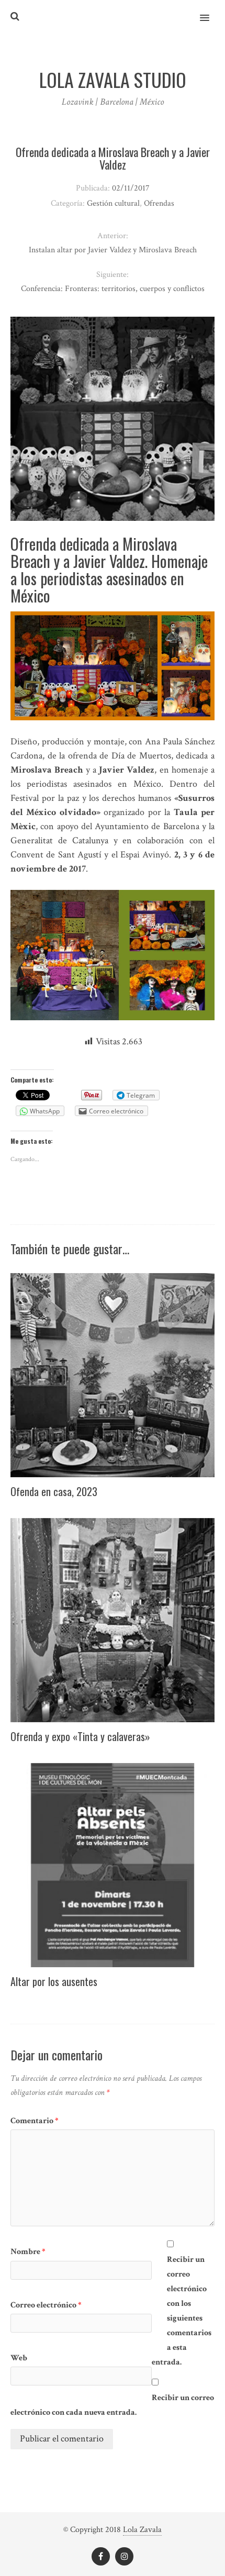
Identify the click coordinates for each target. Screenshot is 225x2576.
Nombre (28, 2252)
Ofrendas (159, 203)
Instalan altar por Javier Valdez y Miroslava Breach (113, 250)
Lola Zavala (142, 2530)
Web (19, 2358)
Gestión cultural (113, 203)
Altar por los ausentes (54, 1981)
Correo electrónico (46, 2305)
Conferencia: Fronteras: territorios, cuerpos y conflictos (113, 289)
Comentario (35, 2121)
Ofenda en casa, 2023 (54, 1491)
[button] (211, 11)
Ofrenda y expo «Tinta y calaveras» (80, 1736)
